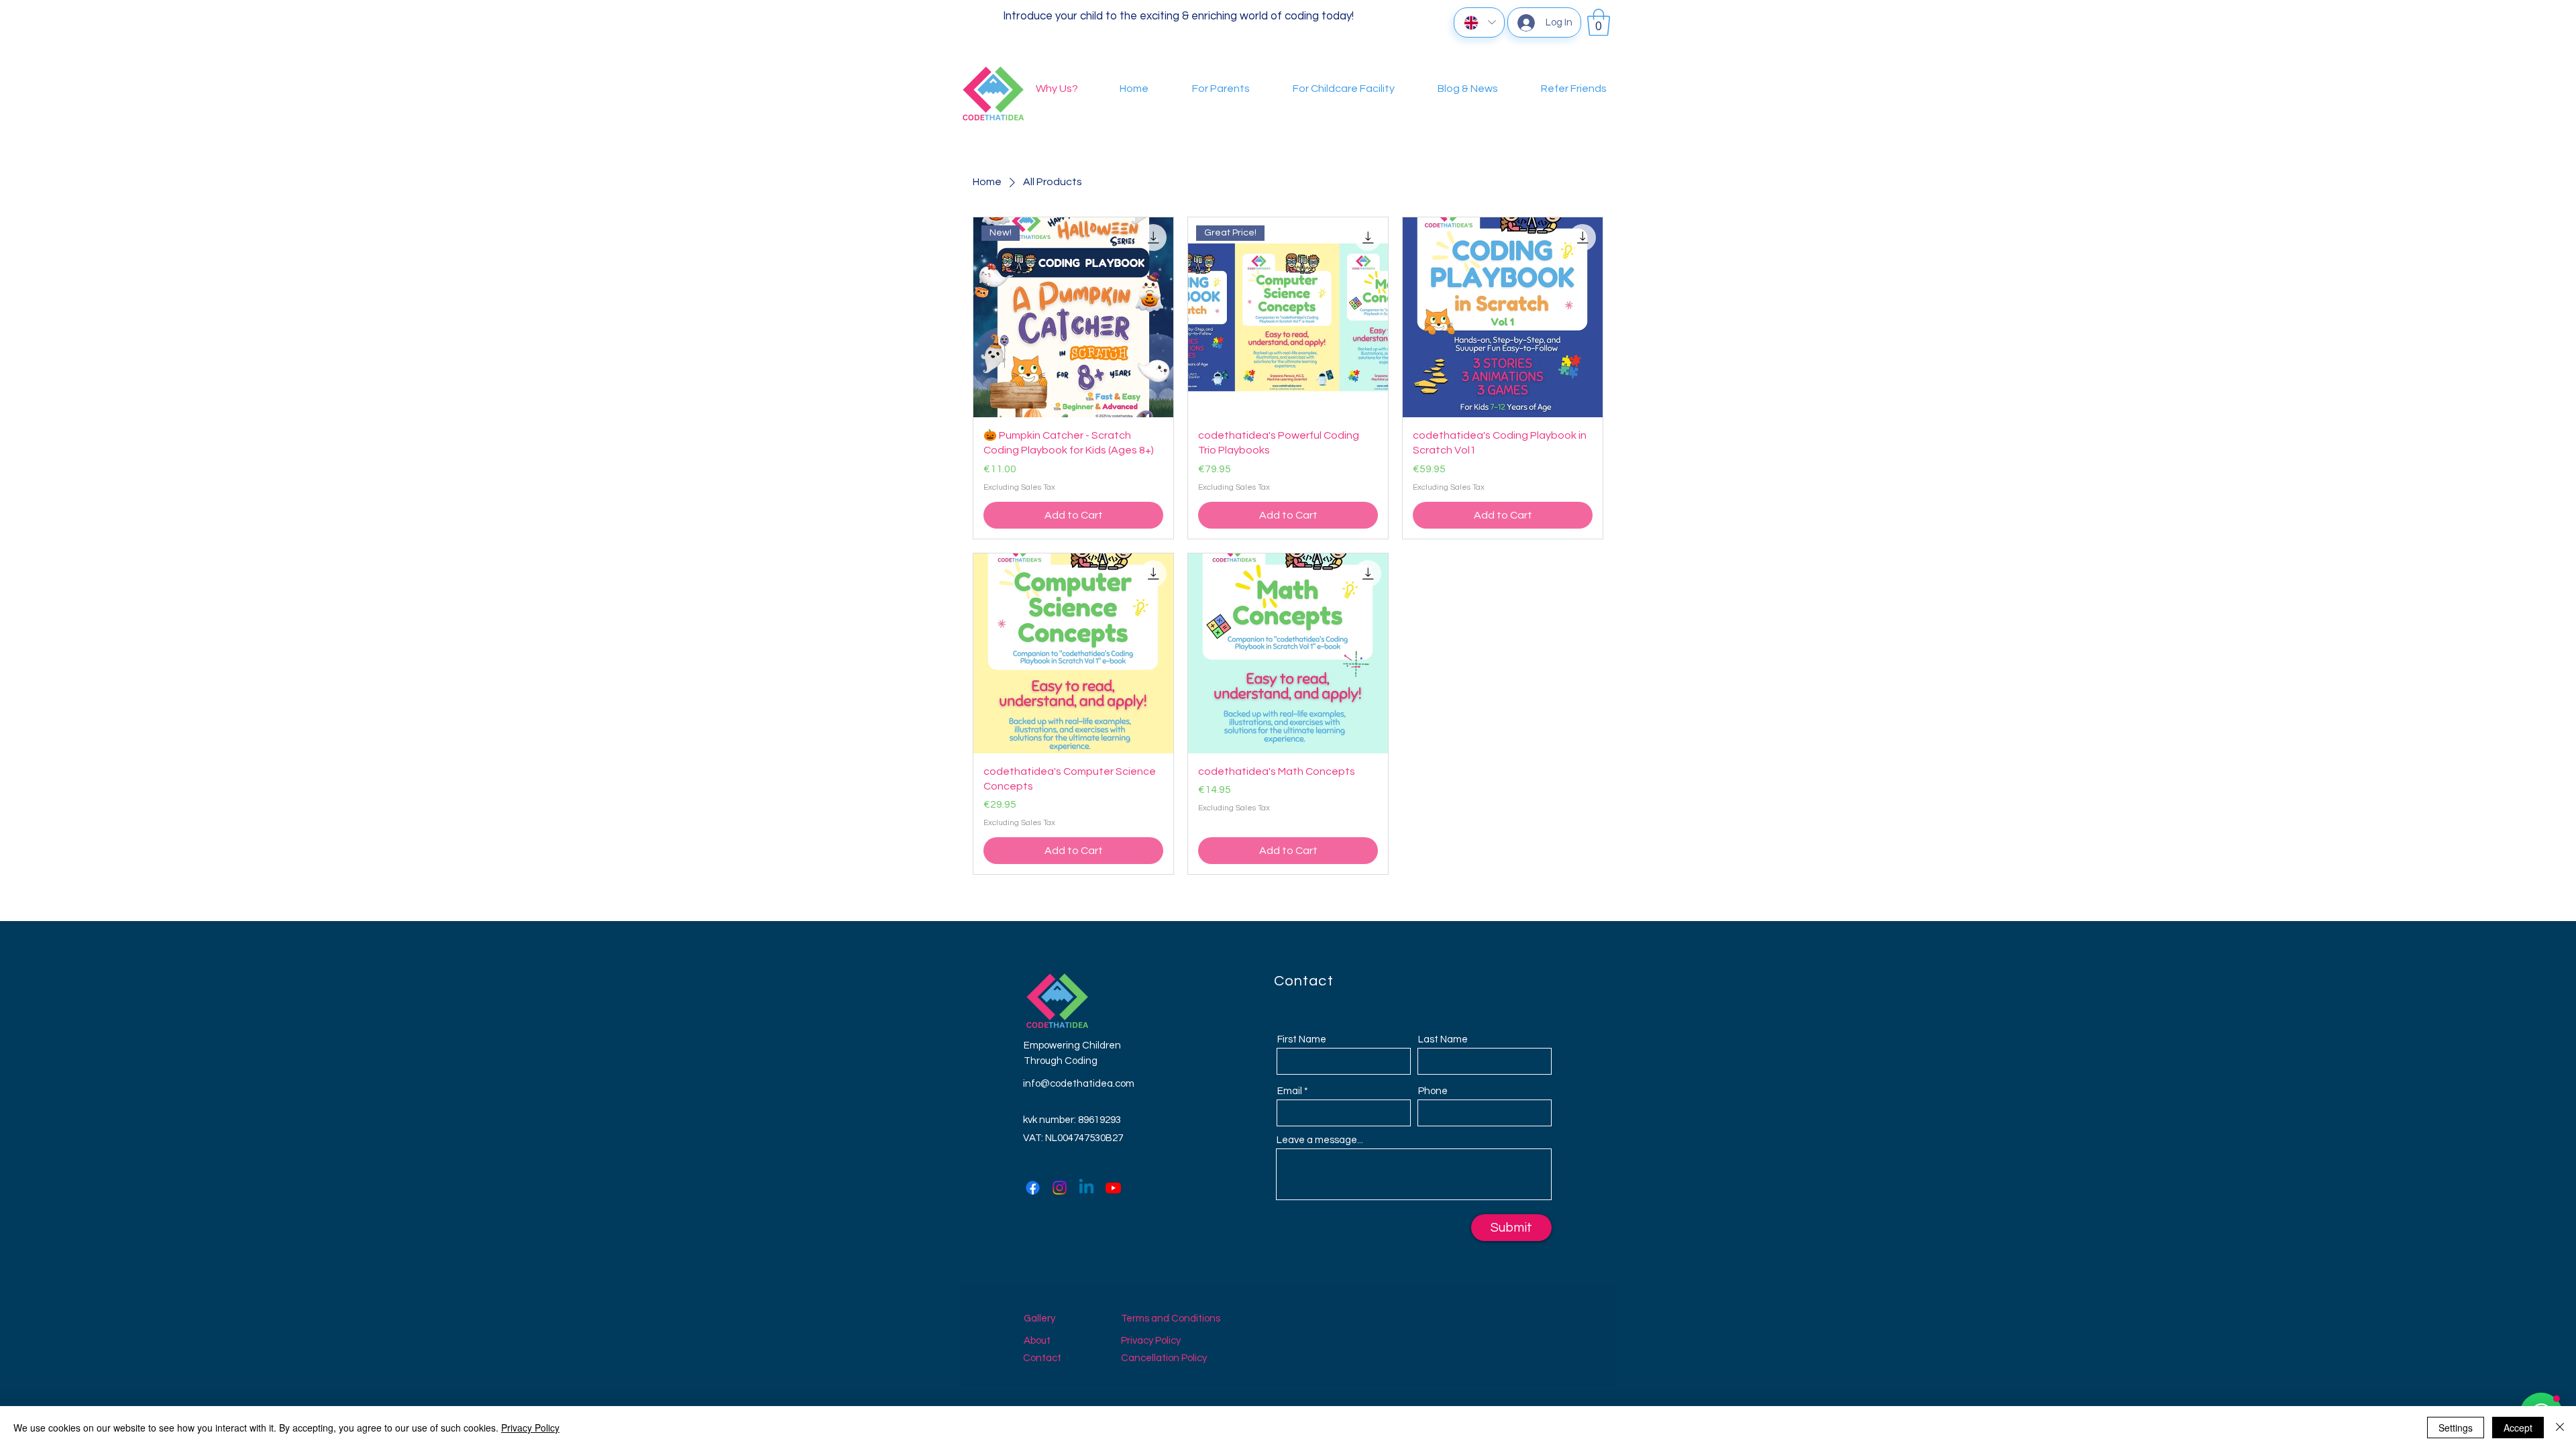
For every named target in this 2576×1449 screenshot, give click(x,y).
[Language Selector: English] (1479, 22)
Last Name (1443, 1039)
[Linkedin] (1086, 1188)
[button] (1599, 22)
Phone (1433, 1091)
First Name (1302, 1039)
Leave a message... (1320, 1140)
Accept (2518, 1428)
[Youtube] (1113, 1188)
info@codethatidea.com (1079, 1084)
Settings (2456, 1428)
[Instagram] (1060, 1188)
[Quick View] (1503, 317)
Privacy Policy (530, 1428)
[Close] (2560, 1428)
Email (1290, 1091)
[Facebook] (1033, 1188)
